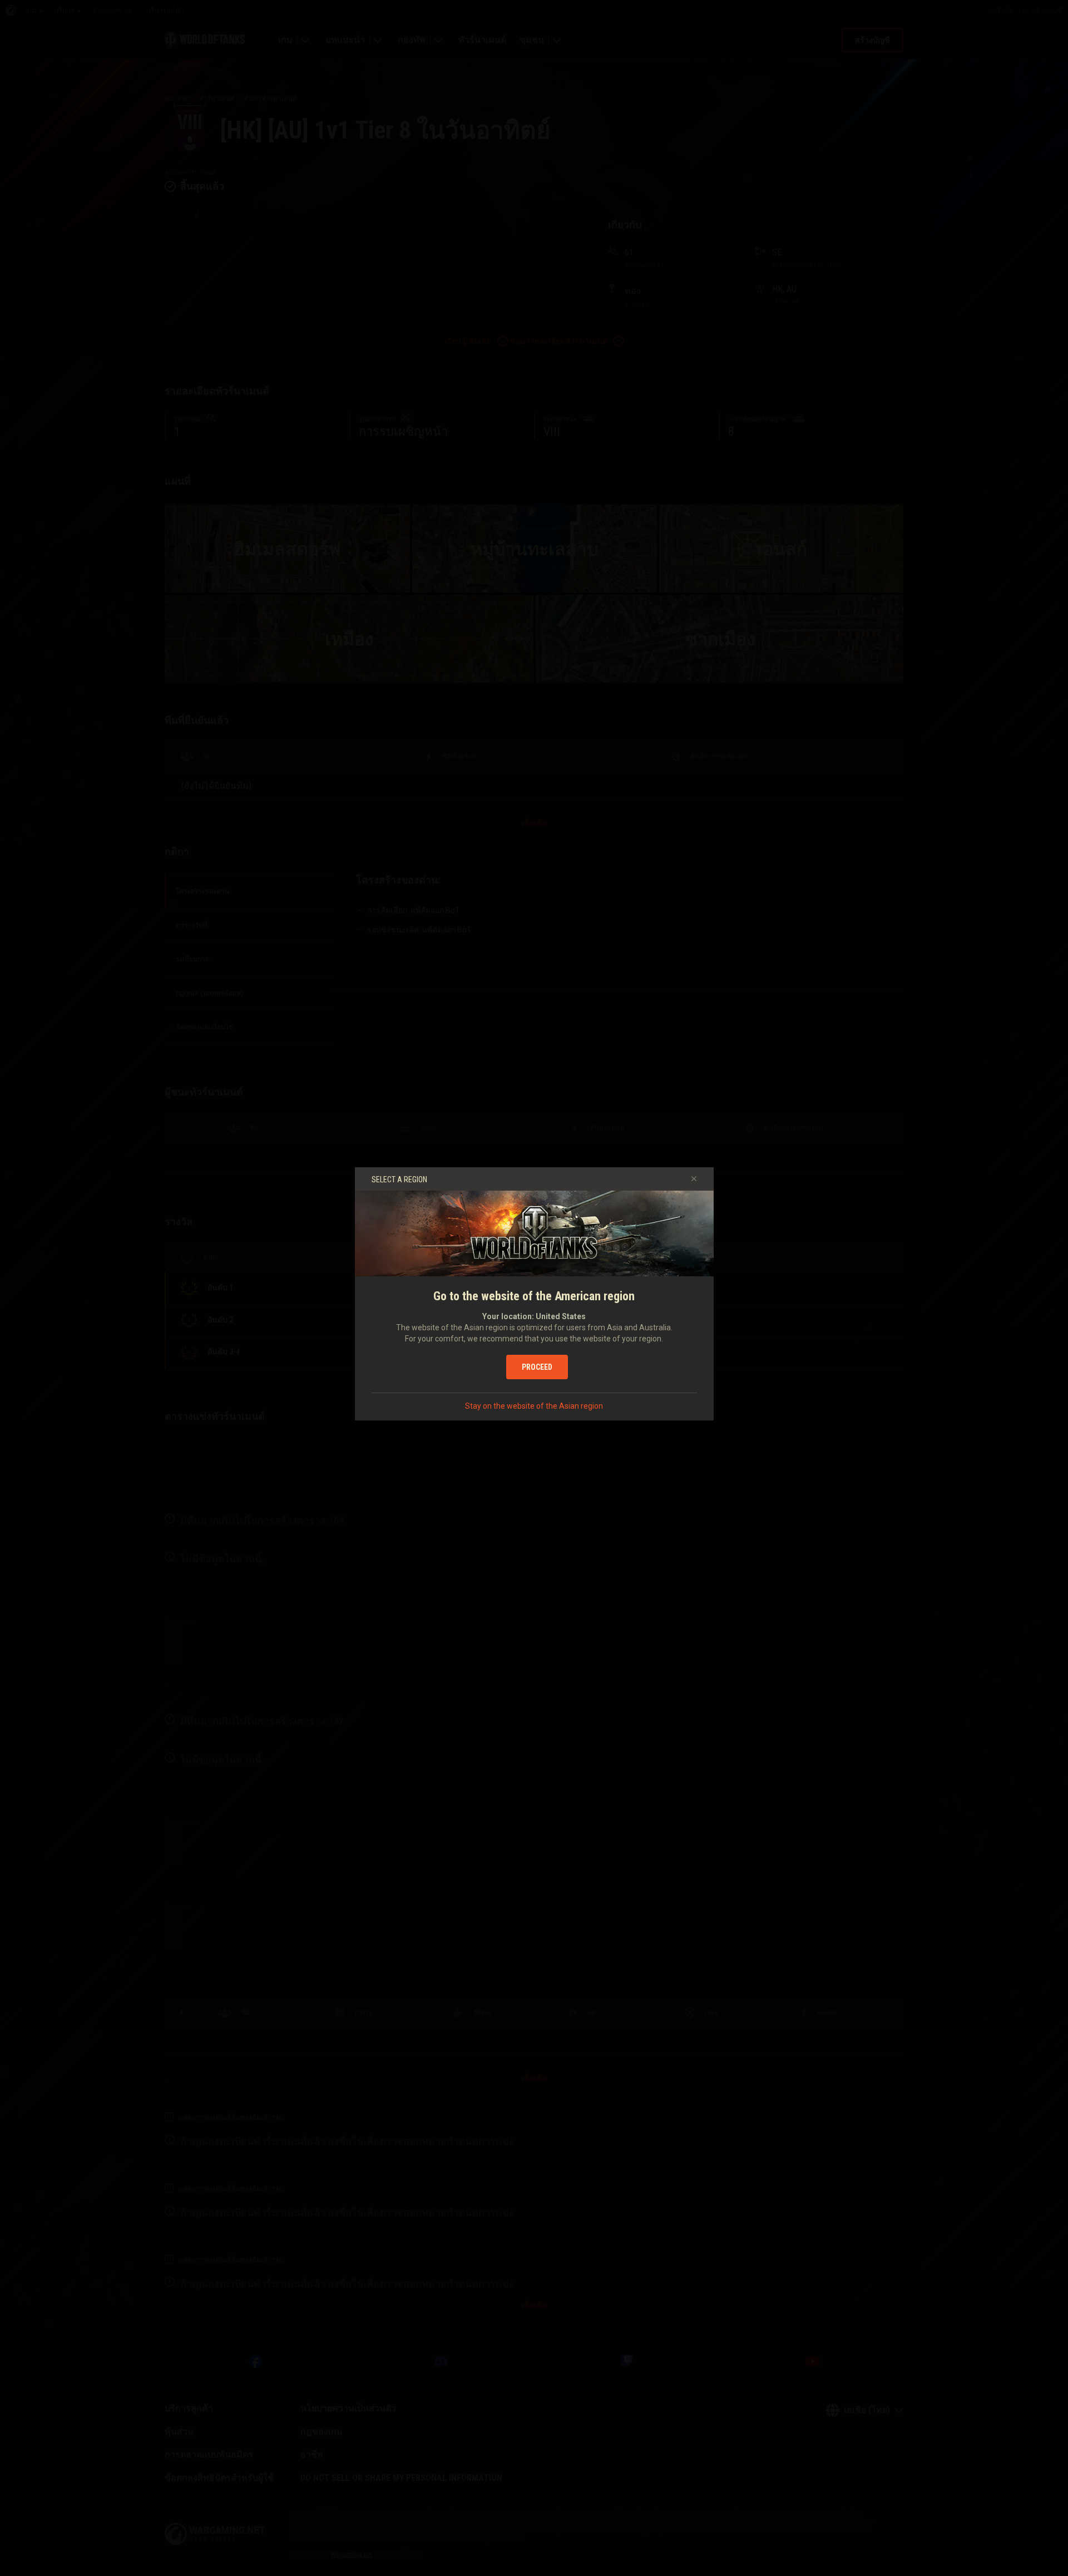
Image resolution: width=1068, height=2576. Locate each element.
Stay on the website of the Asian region (534, 1406)
